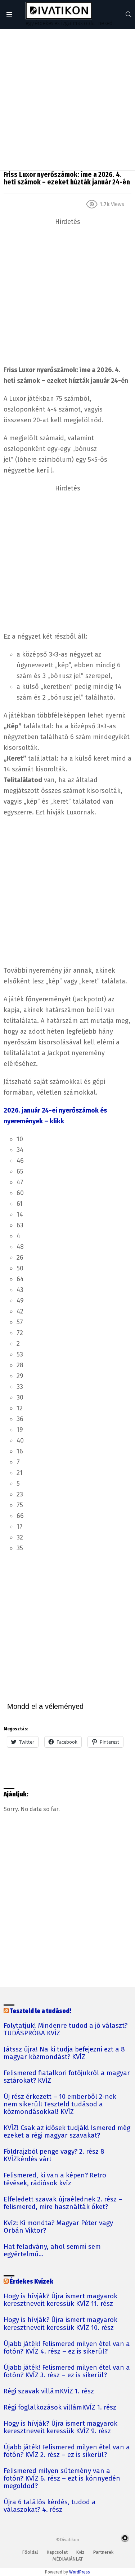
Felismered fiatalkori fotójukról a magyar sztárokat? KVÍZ (67, 2077)
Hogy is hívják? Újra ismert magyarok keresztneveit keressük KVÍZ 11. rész (60, 2300)
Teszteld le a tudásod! (40, 2011)
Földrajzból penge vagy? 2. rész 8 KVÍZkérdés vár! (54, 2156)
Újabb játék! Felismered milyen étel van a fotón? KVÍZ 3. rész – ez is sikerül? (67, 2371)
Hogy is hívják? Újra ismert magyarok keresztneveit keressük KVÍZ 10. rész (60, 2324)
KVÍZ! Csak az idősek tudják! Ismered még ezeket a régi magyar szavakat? (67, 2132)
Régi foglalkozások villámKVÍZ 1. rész (60, 2408)
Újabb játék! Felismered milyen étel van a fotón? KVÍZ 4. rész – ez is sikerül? (67, 2348)
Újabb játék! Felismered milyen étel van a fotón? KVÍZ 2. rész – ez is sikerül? (67, 2451)
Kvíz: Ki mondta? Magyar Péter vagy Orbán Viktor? (58, 2227)
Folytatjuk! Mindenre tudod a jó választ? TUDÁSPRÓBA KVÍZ (66, 2030)
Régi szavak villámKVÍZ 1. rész (49, 2391)
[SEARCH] (129, 14)
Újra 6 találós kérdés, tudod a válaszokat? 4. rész (50, 2506)
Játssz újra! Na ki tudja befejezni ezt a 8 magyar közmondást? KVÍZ (64, 2053)
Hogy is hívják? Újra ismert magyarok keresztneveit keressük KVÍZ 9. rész (60, 2427)
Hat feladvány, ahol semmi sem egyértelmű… (52, 2251)
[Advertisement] (67, 100)
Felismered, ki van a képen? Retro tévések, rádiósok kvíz (55, 2179)
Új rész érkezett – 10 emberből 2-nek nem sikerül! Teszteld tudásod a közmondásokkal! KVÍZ (60, 2104)
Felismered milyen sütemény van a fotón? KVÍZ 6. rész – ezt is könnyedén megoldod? (62, 2479)
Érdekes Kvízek (31, 2282)
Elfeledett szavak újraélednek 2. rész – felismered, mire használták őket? (63, 2203)
